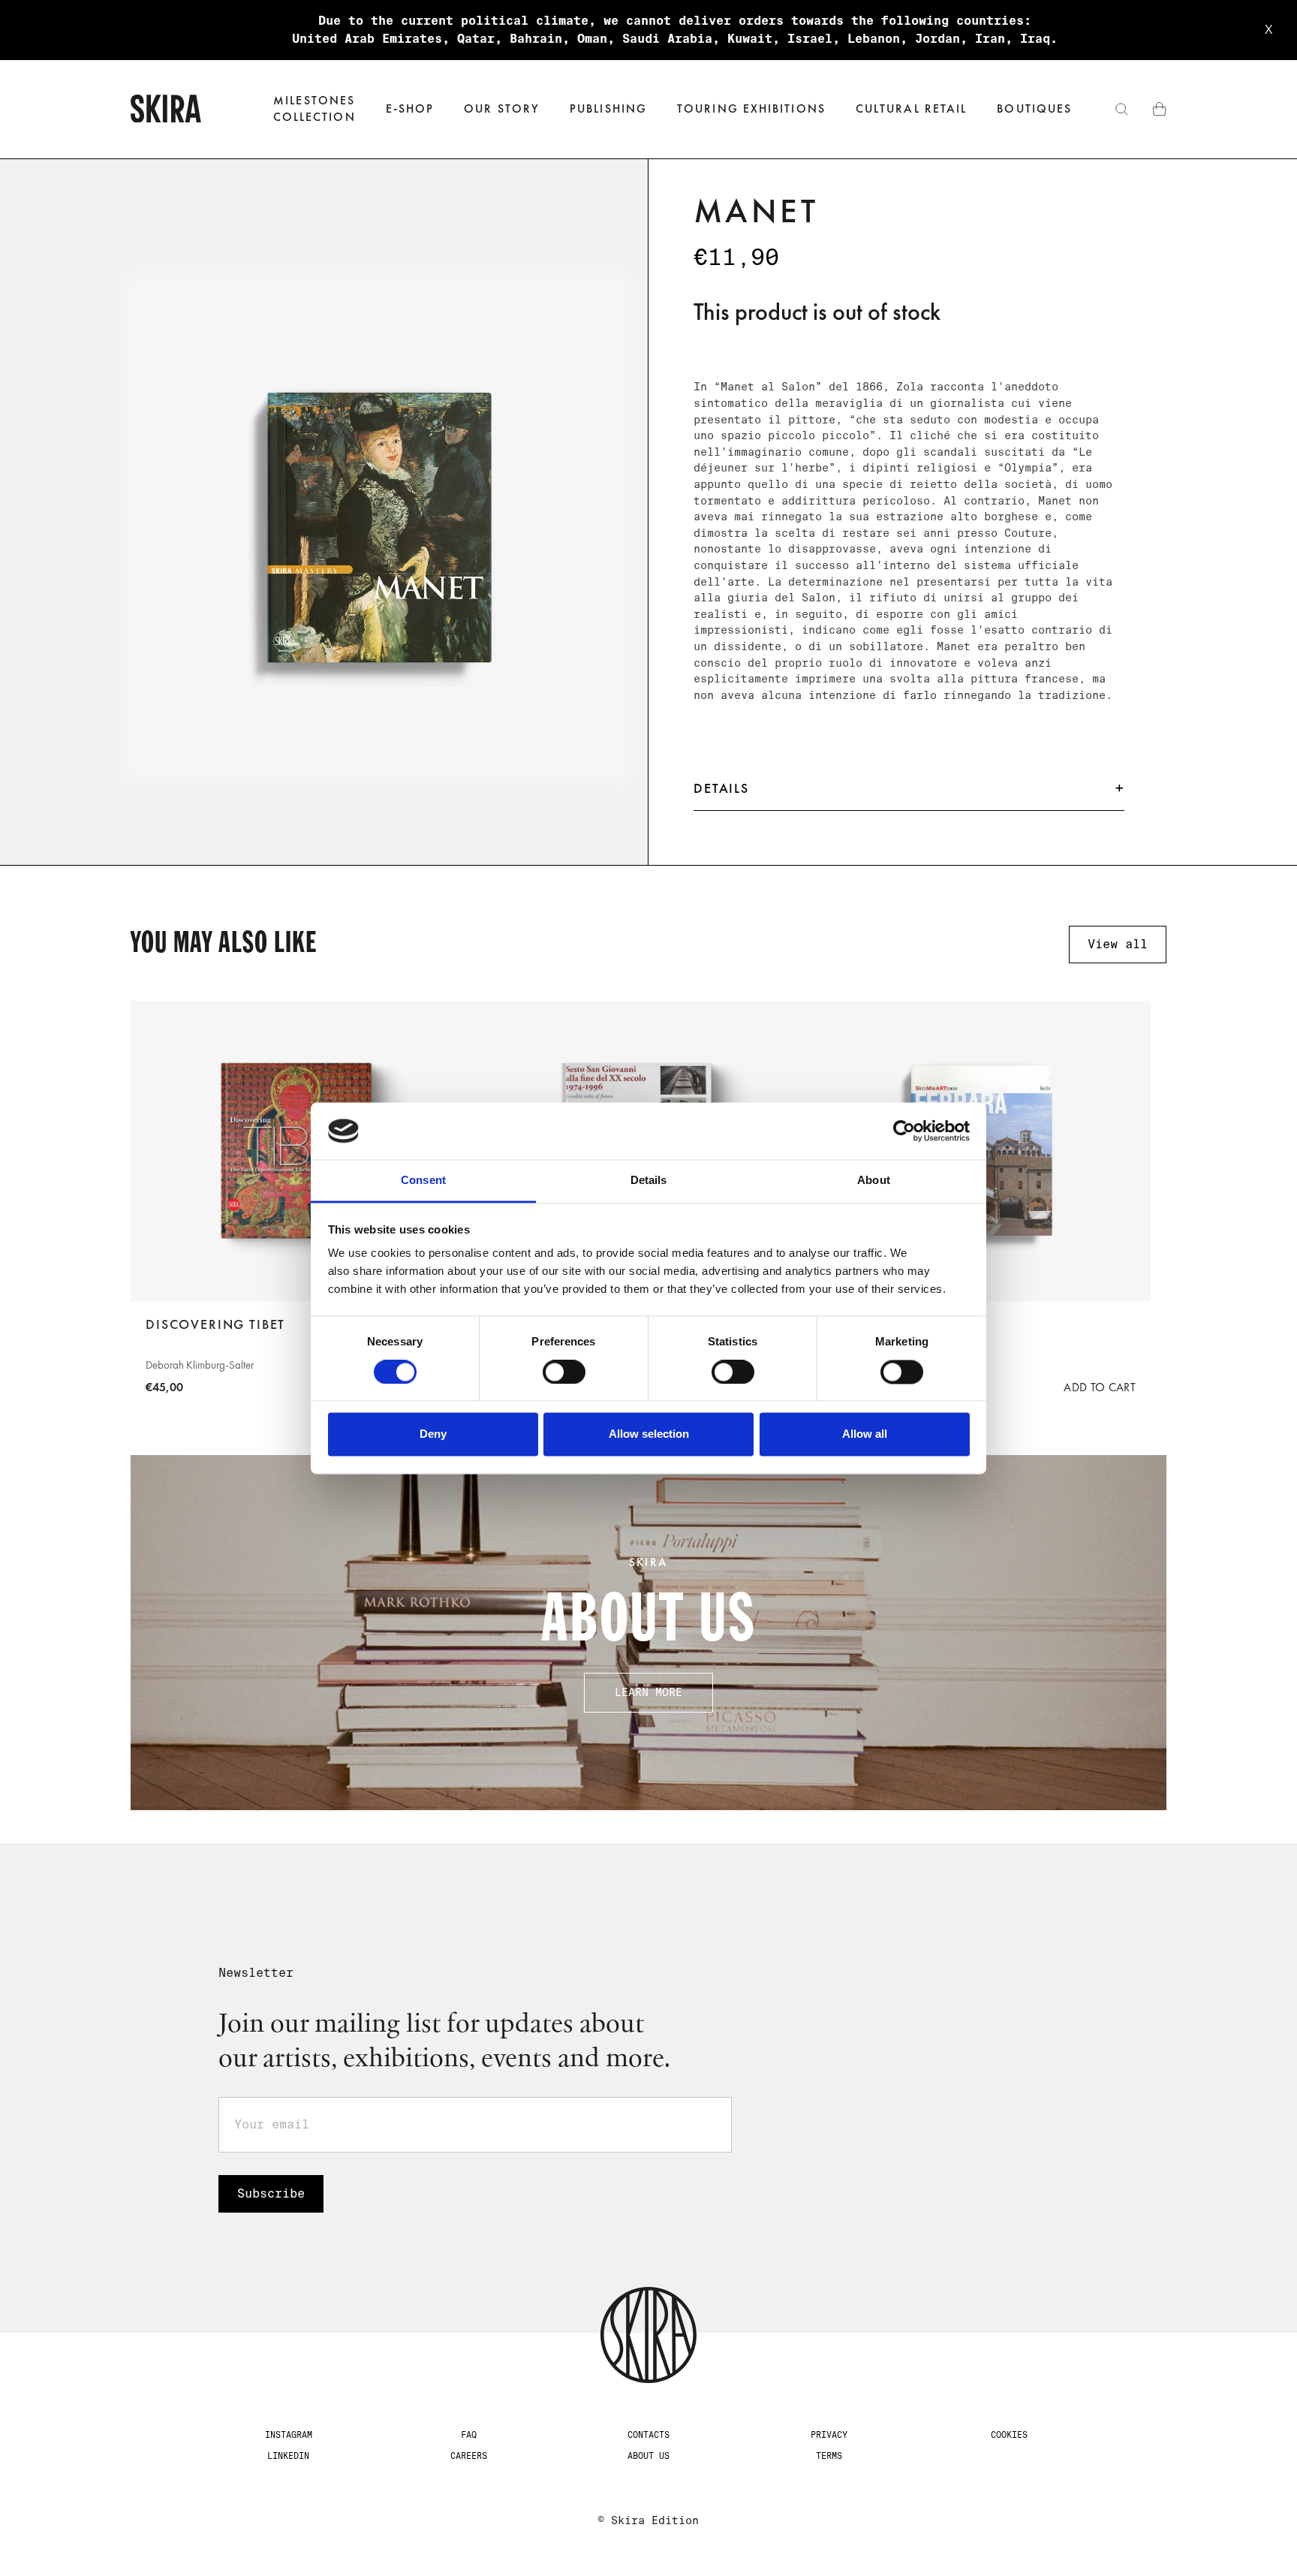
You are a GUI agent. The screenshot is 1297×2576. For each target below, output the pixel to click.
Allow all (865, 1434)
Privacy (829, 2435)
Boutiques (1034, 108)
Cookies (1009, 2435)
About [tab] (874, 1181)
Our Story (502, 108)
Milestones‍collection (314, 108)
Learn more (648, 1692)
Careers (469, 2456)
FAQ (469, 2435)
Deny (433, 1434)
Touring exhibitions (751, 108)
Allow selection (649, 1434)
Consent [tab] (423, 1181)
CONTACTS (648, 2435)
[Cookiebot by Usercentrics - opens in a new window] (904, 1131)
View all (1118, 944)
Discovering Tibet (215, 1324)
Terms (829, 2456)
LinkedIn (288, 2456)
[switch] (564, 1372)
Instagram (289, 2435)
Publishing (608, 108)
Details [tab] (649, 1181)
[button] (410, 109)
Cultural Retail (911, 108)
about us (648, 2456)
